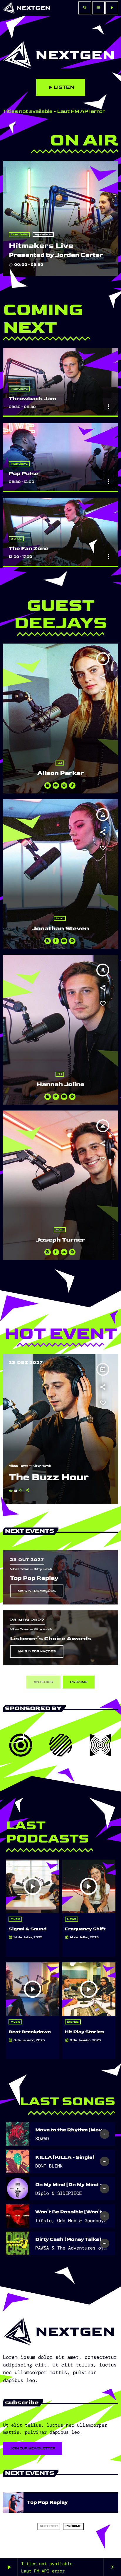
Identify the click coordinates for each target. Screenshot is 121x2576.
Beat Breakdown (30, 2032)
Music (15, 1919)
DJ (60, 763)
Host (60, 918)
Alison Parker (60, 773)
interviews (19, 235)
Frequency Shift (85, 1929)
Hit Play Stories (84, 2032)
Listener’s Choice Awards (51, 1639)
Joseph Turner (60, 1240)
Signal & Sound (27, 1929)
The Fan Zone (29, 548)
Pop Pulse (24, 474)
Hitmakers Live (41, 246)
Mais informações (37, 1591)
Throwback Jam (32, 399)
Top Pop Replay (34, 1578)
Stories (73, 2022)
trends (16, 539)
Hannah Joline (60, 1085)
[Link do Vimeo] (27, 8)
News (72, 1919)
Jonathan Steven (60, 929)
